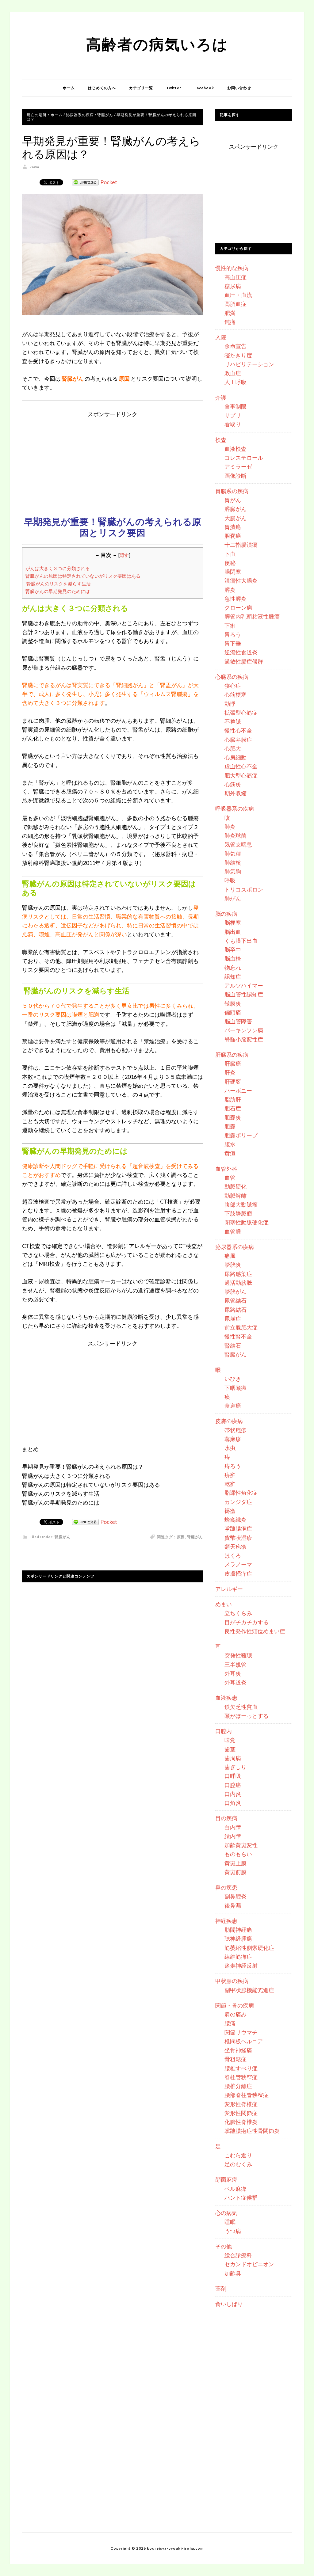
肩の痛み (235, 2014)
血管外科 (226, 1169)
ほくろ (233, 1555)
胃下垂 (233, 643)
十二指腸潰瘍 (241, 545)
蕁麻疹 (233, 1439)
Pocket (109, 182)
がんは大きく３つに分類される (58, 568)
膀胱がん (235, 1292)
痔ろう (233, 1466)
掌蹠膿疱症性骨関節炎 (252, 2131)
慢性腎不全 (238, 1336)
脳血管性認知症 (244, 994)
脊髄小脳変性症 (244, 1039)
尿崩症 (233, 1318)
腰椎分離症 (238, 2086)
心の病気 (226, 2213)
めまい (224, 1604)
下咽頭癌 (235, 1388)
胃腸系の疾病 (232, 491)
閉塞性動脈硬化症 (247, 1222)
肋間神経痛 (238, 1930)
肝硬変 (233, 1082)
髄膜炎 (233, 1003)
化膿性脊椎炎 (241, 2122)
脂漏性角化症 (241, 1493)
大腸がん (235, 518)
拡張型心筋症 (241, 713)
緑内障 (233, 1836)
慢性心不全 (238, 730)
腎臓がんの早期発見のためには (58, 591)
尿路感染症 (238, 1274)
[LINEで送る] (85, 182)
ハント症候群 (241, 2197)
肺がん (233, 898)
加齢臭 (233, 2273)
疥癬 (230, 1475)
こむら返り (238, 2155)
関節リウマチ (241, 2032)
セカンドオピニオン (249, 2264)
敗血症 (233, 373)
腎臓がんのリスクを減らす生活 (58, 584)
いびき (233, 1379)
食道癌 (233, 1406)
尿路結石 (235, 1310)
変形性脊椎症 (241, 2104)
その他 (224, 2246)
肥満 (230, 313)
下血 (230, 554)
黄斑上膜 (235, 1863)
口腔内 (224, 1731)
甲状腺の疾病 (232, 1981)
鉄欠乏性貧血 (241, 1707)
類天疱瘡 (235, 1547)
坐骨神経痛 (238, 2050)
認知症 (233, 976)
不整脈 (233, 721)
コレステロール (244, 458)
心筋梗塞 (235, 694)
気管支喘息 (238, 844)
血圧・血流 (238, 295)
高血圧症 (235, 277)
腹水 (230, 1144)
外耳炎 (233, 1673)
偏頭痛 (233, 1012)
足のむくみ (238, 2164)
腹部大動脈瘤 (241, 1204)
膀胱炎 (233, 1265)
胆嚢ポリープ (241, 1135)
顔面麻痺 (226, 2179)
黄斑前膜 (235, 1872)
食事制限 (235, 406)
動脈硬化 (235, 1186)
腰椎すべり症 (241, 2068)
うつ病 (233, 2231)
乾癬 (230, 1484)
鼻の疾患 (226, 1887)
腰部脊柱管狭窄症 (247, 2095)
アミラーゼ (238, 466)
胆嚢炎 (233, 1117)
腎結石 (233, 1345)
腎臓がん (63, 1537)
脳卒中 (233, 949)
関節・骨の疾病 (235, 2005)
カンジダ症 (238, 1502)
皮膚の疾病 (229, 1421)
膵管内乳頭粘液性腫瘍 (252, 616)
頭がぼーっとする (247, 1716)
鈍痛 (230, 322)
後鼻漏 (233, 1905)
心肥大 (233, 748)
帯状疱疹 (235, 1430)
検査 (221, 440)
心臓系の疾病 (232, 677)
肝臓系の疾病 (232, 1055)
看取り (233, 424)
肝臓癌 (233, 1064)
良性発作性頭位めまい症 (255, 1631)
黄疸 (230, 1153)
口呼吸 (233, 1776)
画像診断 (235, 476)
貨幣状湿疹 (238, 1538)
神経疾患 (226, 1921)
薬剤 (221, 2289)
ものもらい (238, 1854)
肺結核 (233, 862)
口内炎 (233, 1794)
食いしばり (229, 2304)
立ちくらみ (238, 1613)
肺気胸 (233, 871)
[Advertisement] (113, 462)
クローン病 (238, 607)
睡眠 (230, 2222)
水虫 (230, 1448)
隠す (124, 555)
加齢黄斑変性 (241, 1845)
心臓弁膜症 (238, 740)
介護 (221, 398)
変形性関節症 (241, 2113)
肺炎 (230, 827)
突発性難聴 (238, 1655)
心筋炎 (233, 784)
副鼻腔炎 (235, 1896)
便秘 (230, 563)
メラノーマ (238, 1564)
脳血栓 (233, 958)
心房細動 (235, 757)
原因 (181, 1537)
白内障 (233, 1827)
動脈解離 (235, 1196)
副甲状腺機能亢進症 (249, 1990)
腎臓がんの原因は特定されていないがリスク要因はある (83, 576)
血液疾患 (226, 1698)
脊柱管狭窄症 (241, 2077)
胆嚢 (230, 1126)
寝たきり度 (238, 355)
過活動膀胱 (238, 1283)
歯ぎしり (235, 1767)
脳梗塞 (233, 923)
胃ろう (233, 634)
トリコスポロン (244, 889)
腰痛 (230, 2023)
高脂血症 (235, 304)
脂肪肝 (233, 1099)
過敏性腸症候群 (244, 661)
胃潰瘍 (233, 527)
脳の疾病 (226, 914)
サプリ (233, 415)
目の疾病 (226, 1818)
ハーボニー (238, 1090)
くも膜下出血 (241, 941)
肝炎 (230, 1072)
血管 (230, 1178)
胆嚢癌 (233, 536)
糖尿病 (233, 286)
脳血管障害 (238, 1021)
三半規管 (235, 1665)
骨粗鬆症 (235, 2059)
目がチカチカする (247, 1622)
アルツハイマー (244, 985)
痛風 (230, 1256)
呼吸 (230, 880)
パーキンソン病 (244, 1030)
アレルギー (229, 1589)
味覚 (230, 1740)
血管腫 (233, 1231)
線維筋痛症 (238, 1957)
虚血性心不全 (241, 766)
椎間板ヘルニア (244, 2041)
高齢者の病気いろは (157, 44)
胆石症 (233, 1108)
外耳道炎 (235, 1682)
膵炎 (230, 590)
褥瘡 (230, 1511)
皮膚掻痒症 (238, 1573)
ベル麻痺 (235, 2189)
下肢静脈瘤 (238, 1213)
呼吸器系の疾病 (235, 809)
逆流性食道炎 (241, 652)
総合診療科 (238, 2255)
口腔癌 (233, 1785)
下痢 (230, 626)
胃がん (233, 500)
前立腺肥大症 (241, 1327)
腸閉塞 (233, 572)
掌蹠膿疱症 (238, 1528)
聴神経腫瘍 (238, 1939)
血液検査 (235, 449)
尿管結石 (235, 1300)
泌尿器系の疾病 (235, 1247)
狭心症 (233, 686)
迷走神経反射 (241, 1965)
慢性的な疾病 (232, 268)
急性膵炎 (235, 599)
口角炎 (233, 1803)
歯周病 (233, 1758)
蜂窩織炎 (235, 1520)
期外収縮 (235, 793)
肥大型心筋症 (241, 775)
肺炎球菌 (235, 835)
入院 (221, 337)
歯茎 (230, 1749)
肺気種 (233, 854)
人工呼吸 (235, 382)
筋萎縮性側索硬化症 (249, 1948)
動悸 (230, 704)
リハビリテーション (249, 364)
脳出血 (233, 932)
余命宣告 (235, 346)
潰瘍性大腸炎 (241, 580)
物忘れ (233, 968)
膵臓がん (235, 509)
